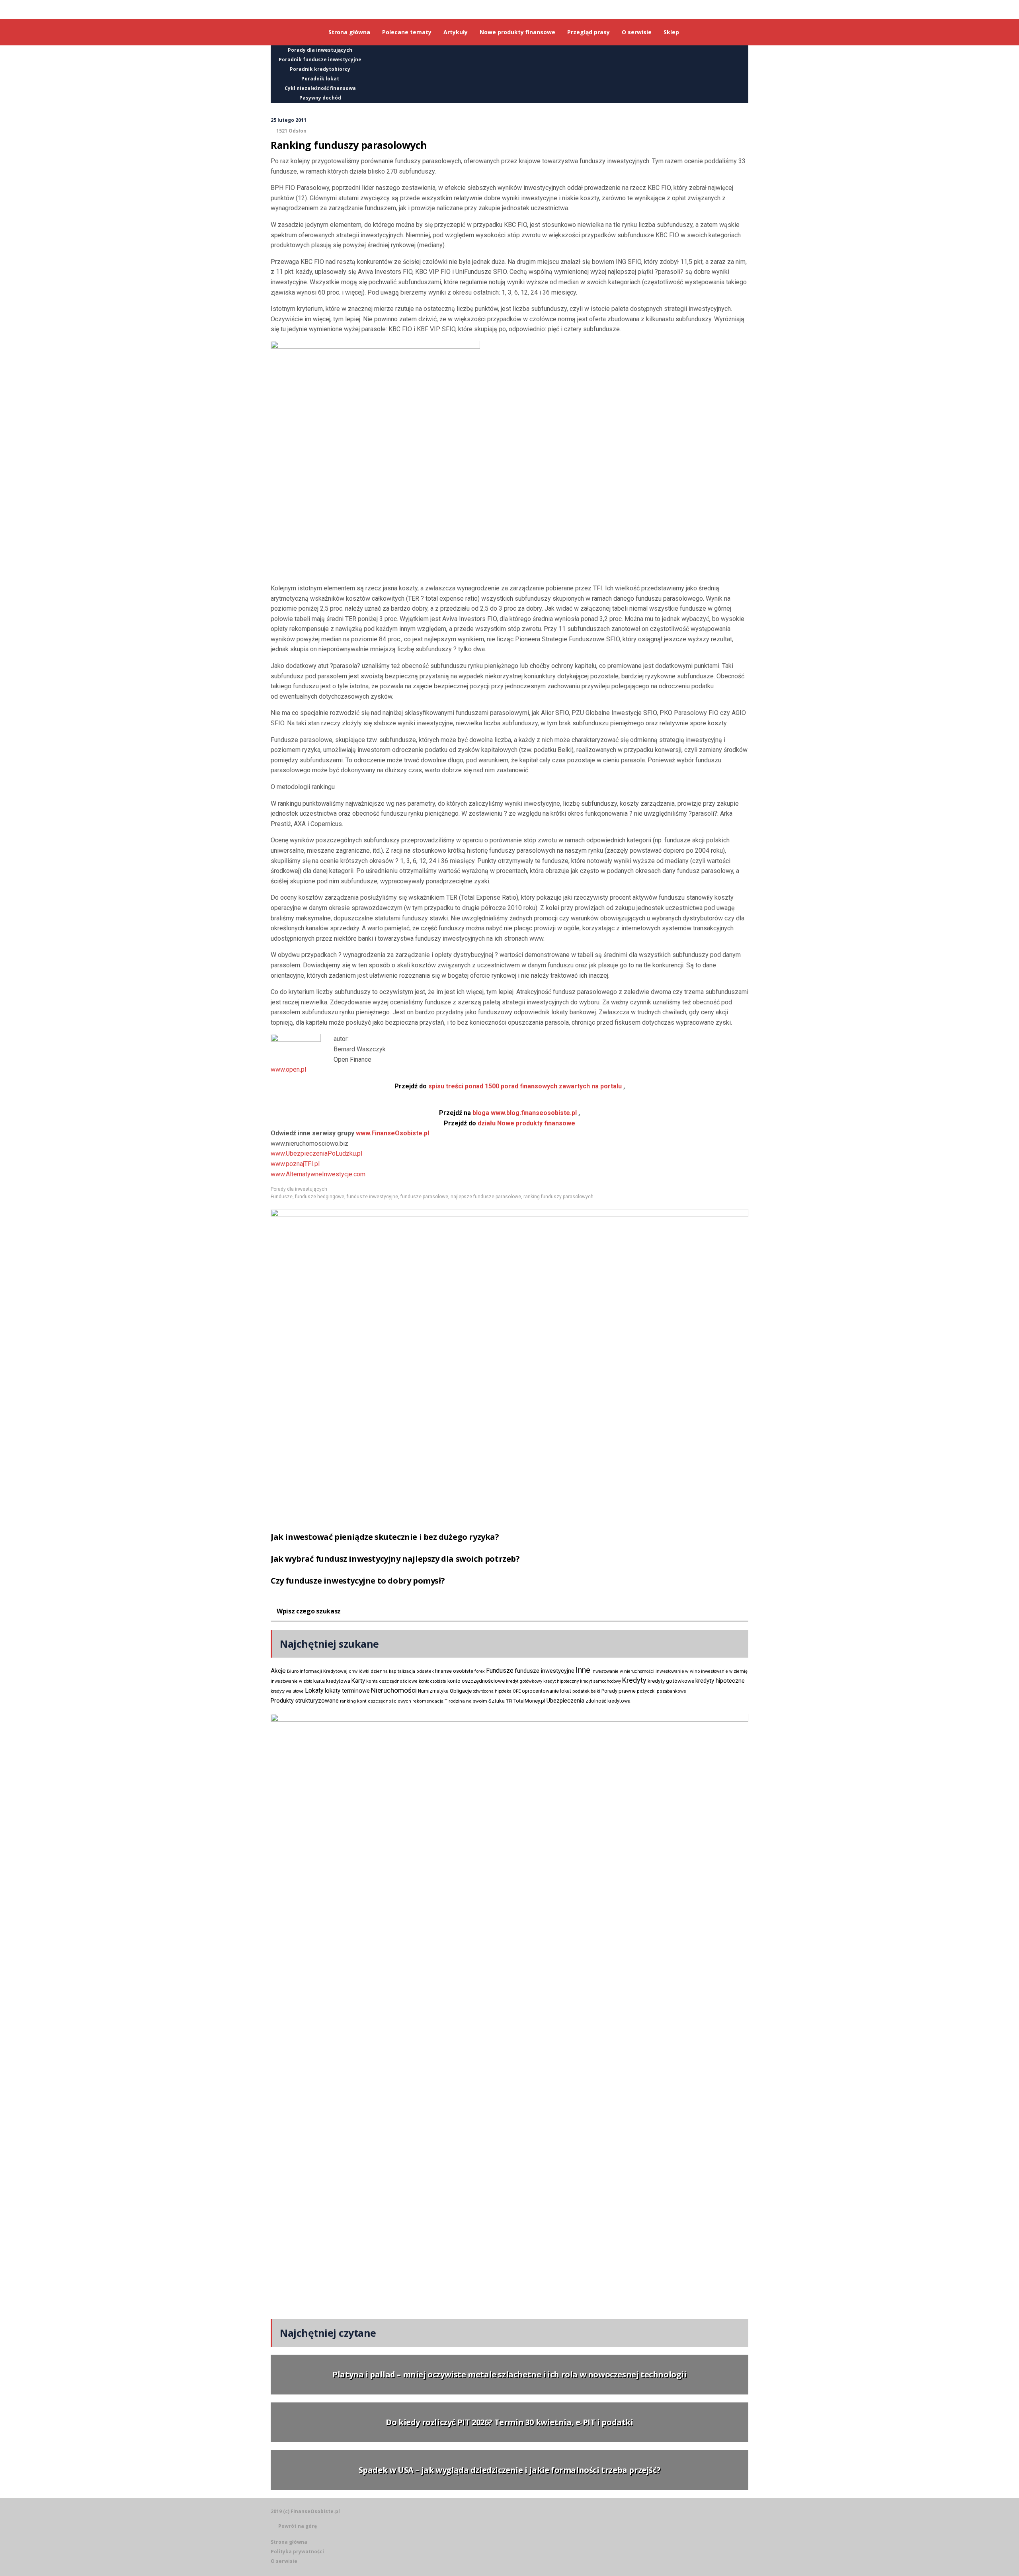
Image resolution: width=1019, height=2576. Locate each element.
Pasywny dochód (320, 98)
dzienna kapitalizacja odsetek (402, 1671)
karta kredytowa (332, 1681)
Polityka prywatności (297, 2552)
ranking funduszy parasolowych (558, 1197)
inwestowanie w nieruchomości (623, 1671)
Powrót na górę (298, 2526)
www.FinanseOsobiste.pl (392, 1133)
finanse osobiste (454, 1671)
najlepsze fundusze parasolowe (486, 1197)
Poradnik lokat (320, 79)
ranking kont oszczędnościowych (376, 1701)
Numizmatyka (433, 1691)
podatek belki (586, 1691)
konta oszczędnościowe (392, 1681)
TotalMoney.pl (529, 1701)
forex (480, 1671)
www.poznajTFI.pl (295, 1164)
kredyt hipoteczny (561, 1681)
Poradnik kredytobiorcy (320, 69)
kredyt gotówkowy (524, 1681)
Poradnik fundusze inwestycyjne (320, 60)
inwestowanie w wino (678, 1671)
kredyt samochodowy (600, 1681)
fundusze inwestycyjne (372, 1197)
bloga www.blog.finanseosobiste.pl (508, 1113)
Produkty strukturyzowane (305, 1701)
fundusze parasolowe (424, 1197)
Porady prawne (619, 1691)
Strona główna (289, 2542)
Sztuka (497, 1701)
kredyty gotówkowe (671, 1681)
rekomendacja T (430, 1701)
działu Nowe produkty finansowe (509, 1123)
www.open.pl (288, 1069)
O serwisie (284, 2561)
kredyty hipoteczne (720, 1681)
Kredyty (634, 1680)
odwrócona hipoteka (492, 1691)
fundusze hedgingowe (320, 1197)
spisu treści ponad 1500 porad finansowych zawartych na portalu (508, 1086)
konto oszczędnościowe (476, 1681)
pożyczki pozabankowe (662, 1691)
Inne (583, 1670)
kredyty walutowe (287, 1691)
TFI (509, 1701)
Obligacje (461, 1691)
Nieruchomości (394, 1690)
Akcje (278, 1671)
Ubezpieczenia (565, 1701)
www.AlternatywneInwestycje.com (318, 1174)
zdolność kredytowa (608, 1701)
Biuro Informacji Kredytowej (317, 1671)
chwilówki (359, 1671)
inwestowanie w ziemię (724, 1671)
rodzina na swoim (468, 1701)
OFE (517, 1691)
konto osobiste (432, 1681)
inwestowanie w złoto (291, 1681)
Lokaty (314, 1690)
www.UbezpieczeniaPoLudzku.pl (316, 1153)
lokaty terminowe (347, 1691)
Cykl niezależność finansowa (320, 88)
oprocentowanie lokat (547, 1691)
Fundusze (282, 1197)
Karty (358, 1681)
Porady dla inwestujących (320, 50)
